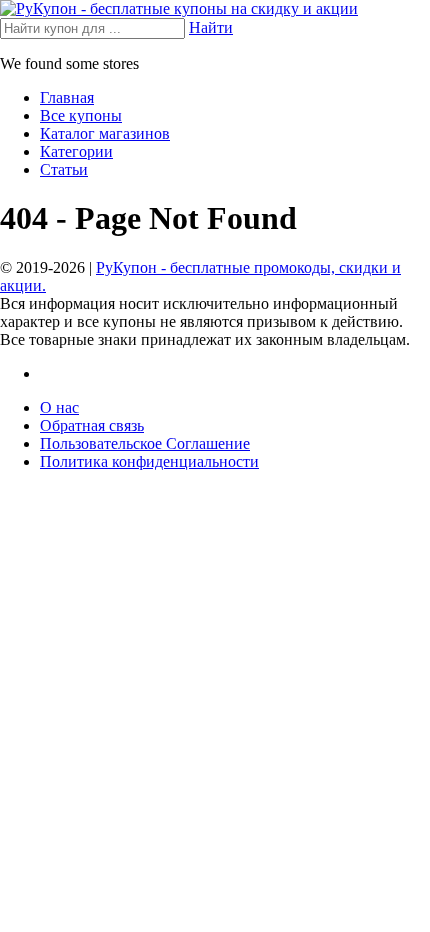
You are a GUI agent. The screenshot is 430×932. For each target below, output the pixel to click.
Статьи (64, 169)
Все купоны (81, 115)
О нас (59, 407)
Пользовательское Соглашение (145, 443)
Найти (211, 27)
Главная (67, 97)
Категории (76, 151)
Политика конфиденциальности (149, 461)
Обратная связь (92, 425)
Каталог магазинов (105, 133)
